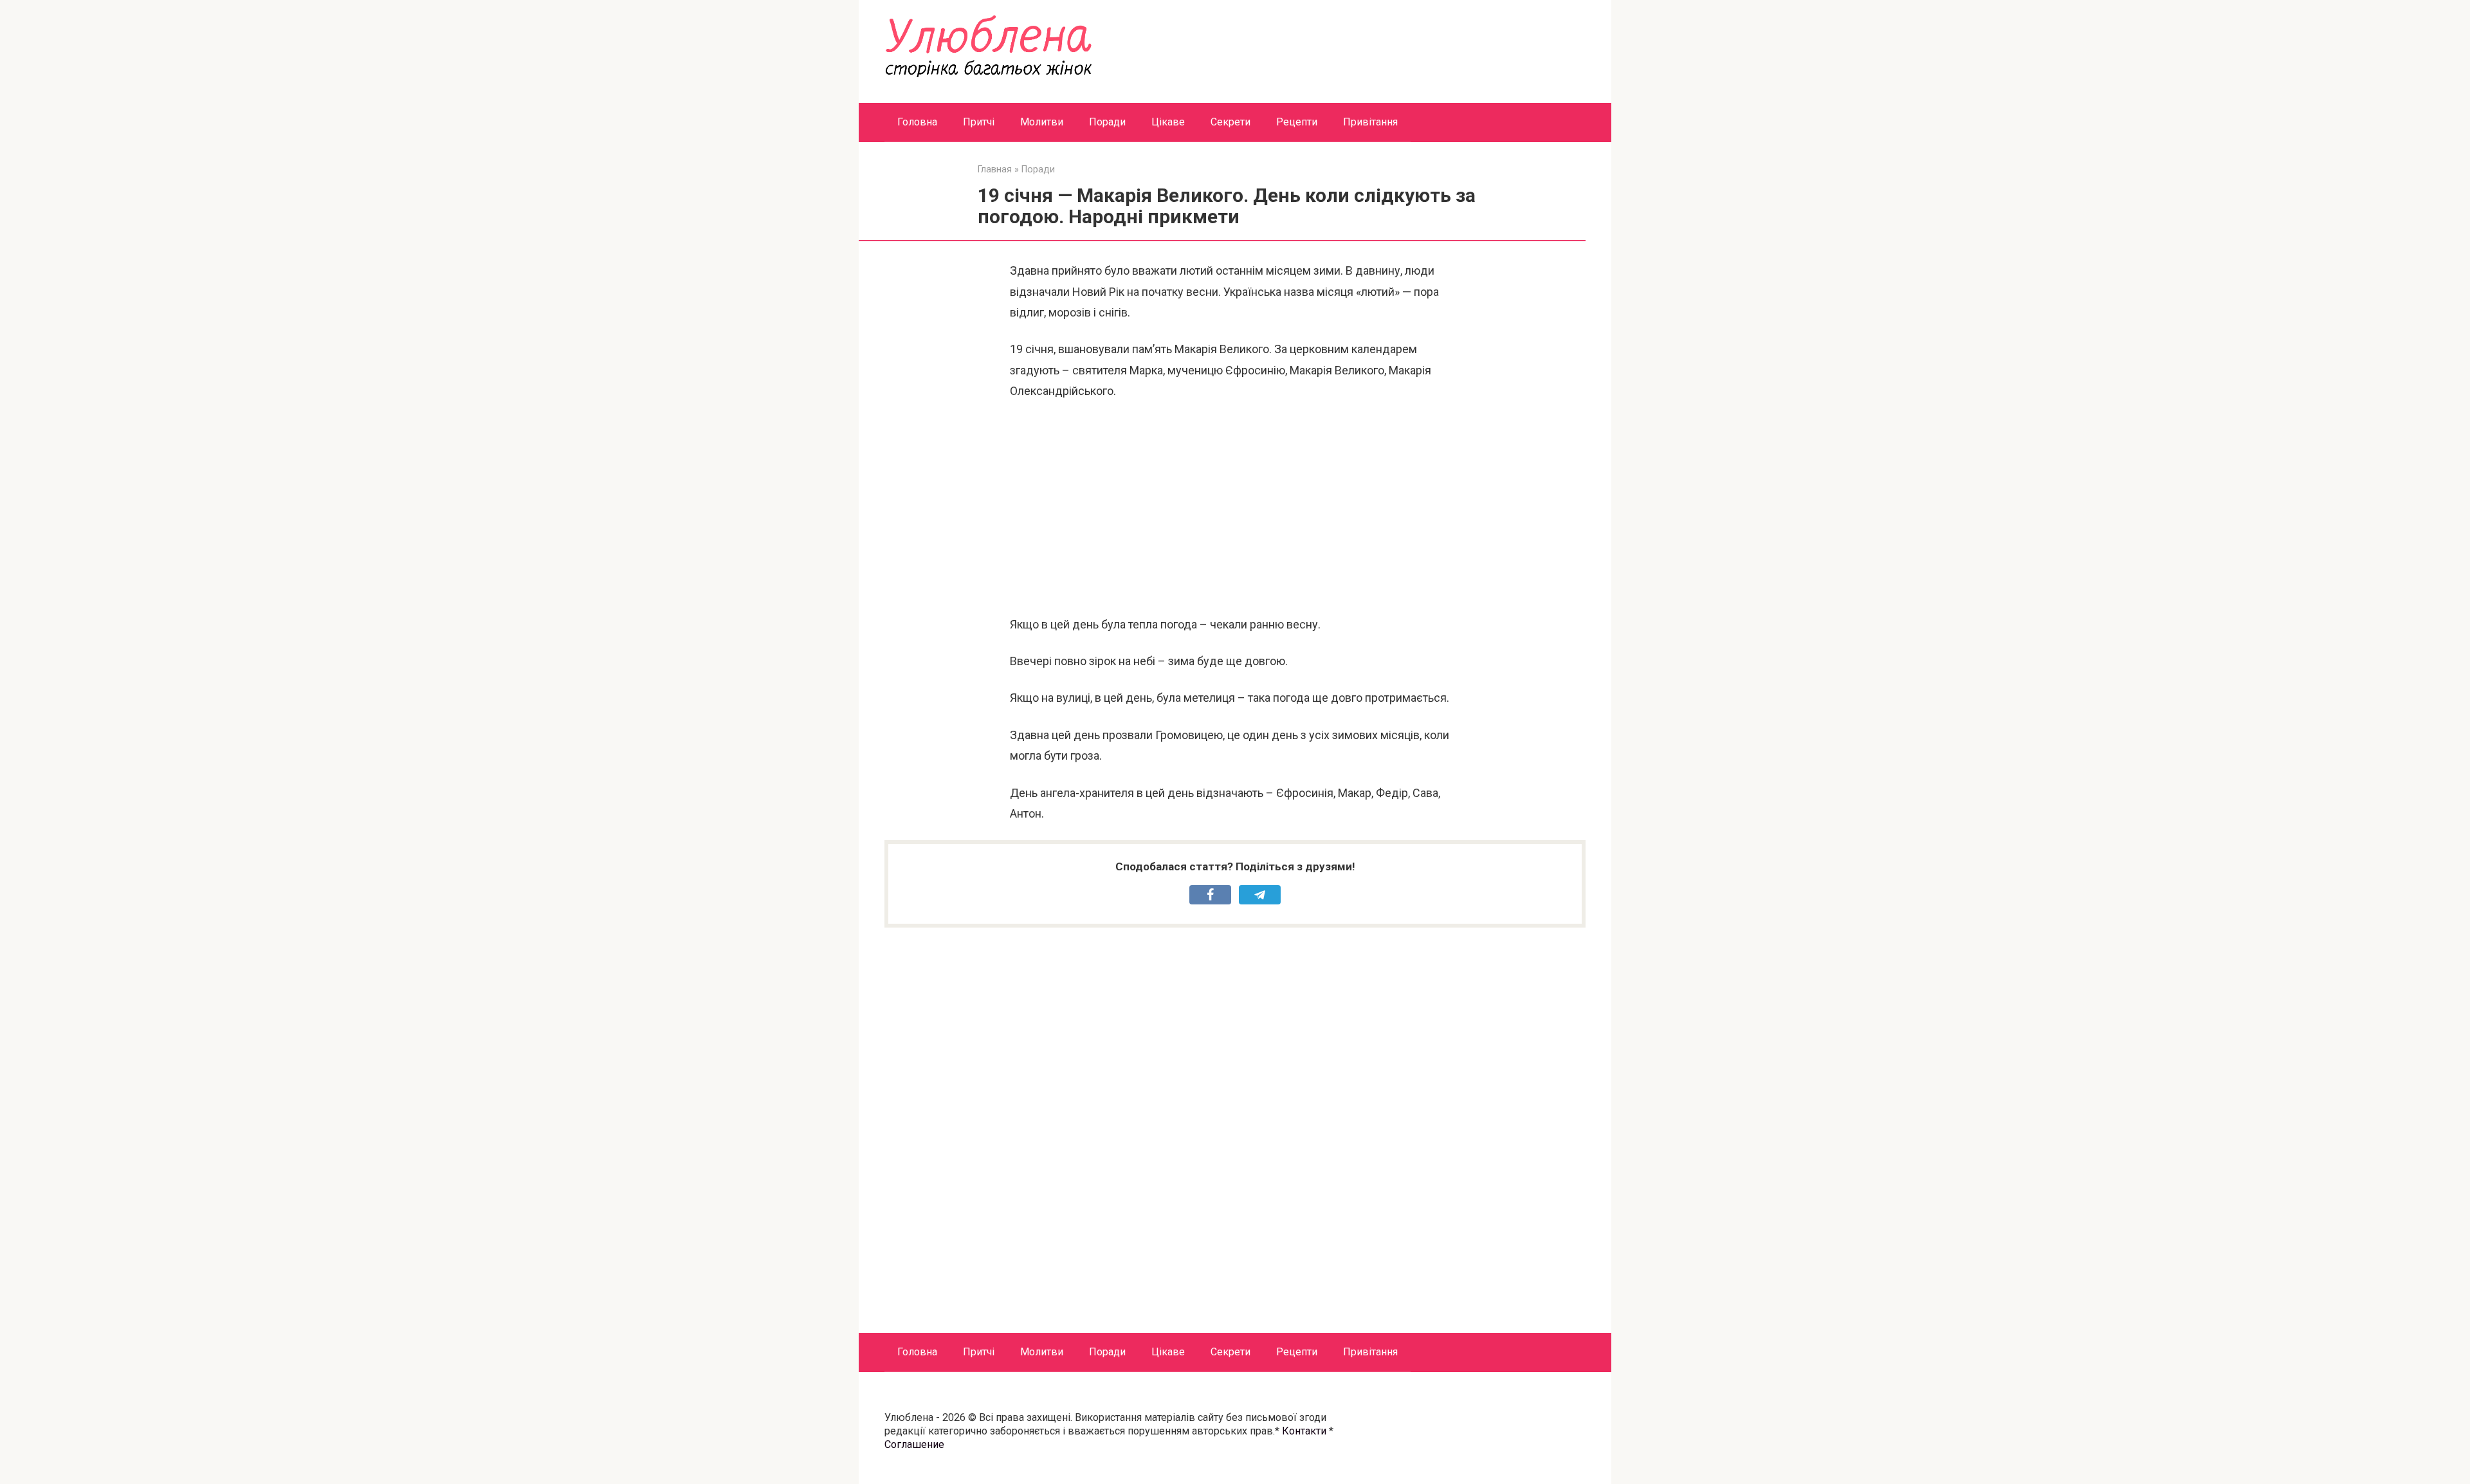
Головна (917, 122)
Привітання (1370, 122)
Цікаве (1168, 122)
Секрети (1230, 122)
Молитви (1042, 122)
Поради (1107, 122)
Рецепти (1297, 122)
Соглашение (914, 1444)
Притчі (979, 122)
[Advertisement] (1235, 508)
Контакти (1304, 1431)
